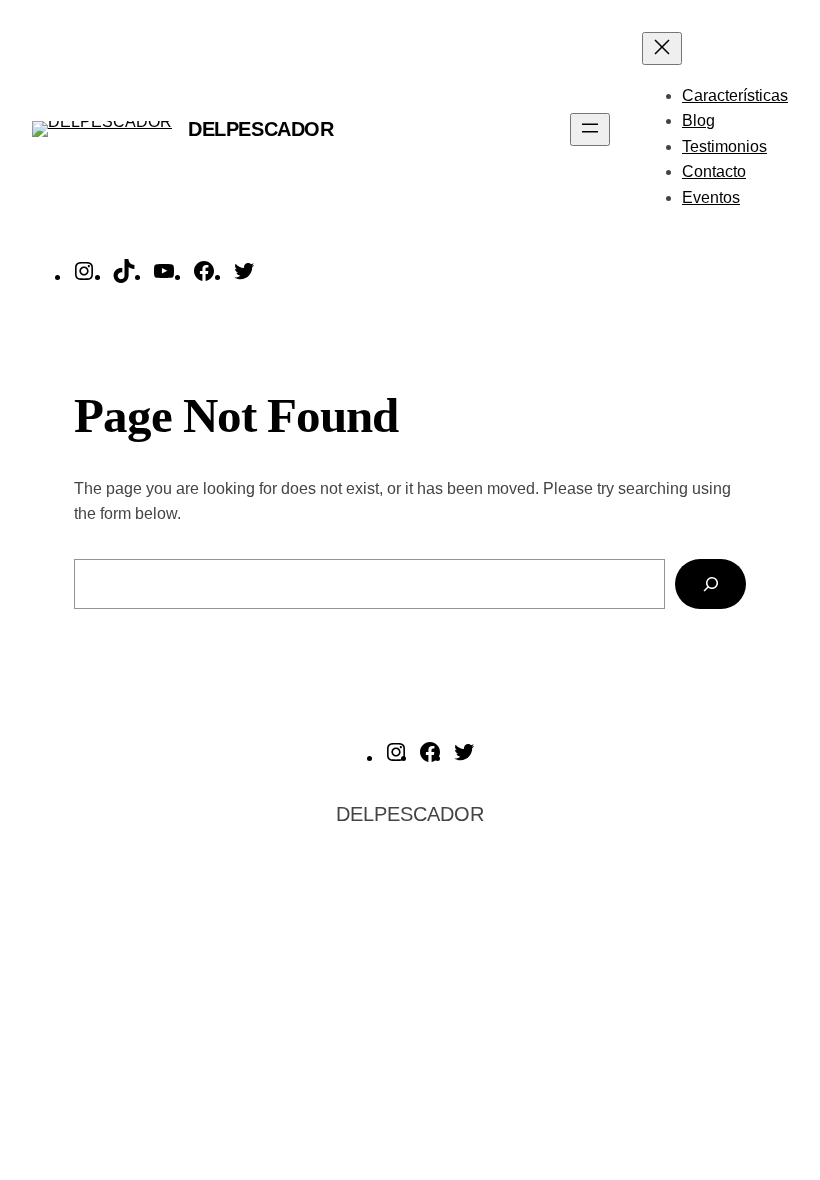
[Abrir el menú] (590, 129)
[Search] (710, 583)
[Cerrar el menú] (662, 48)
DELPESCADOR (261, 129)
